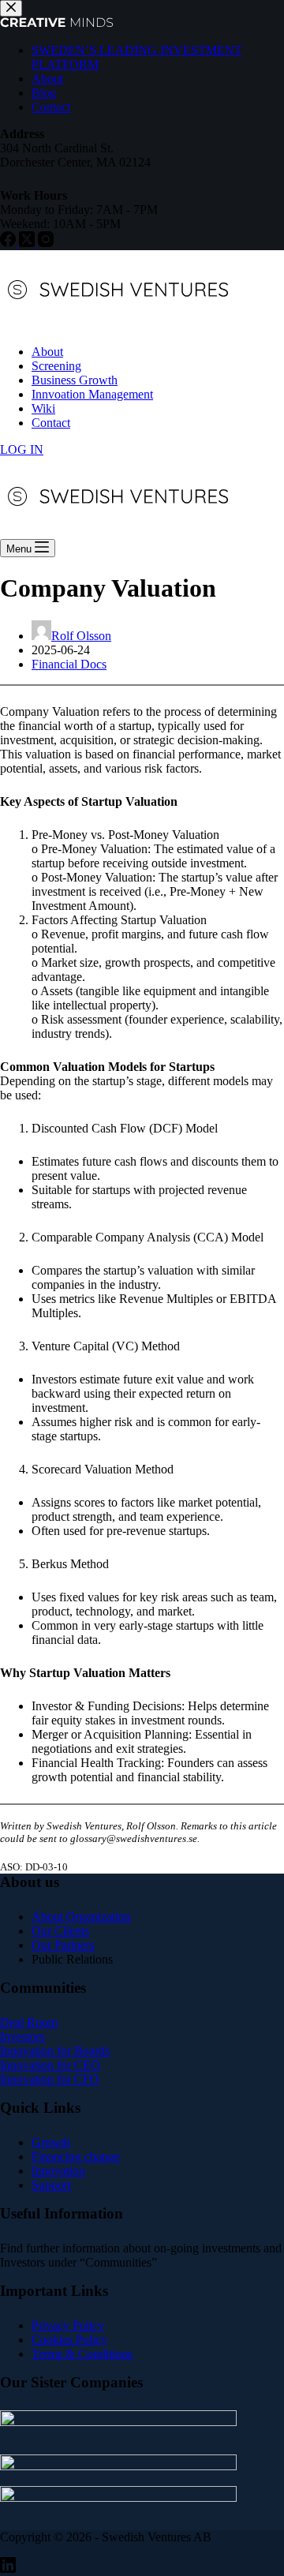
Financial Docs (69, 664)
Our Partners (63, 1945)
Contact (51, 423)
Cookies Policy (69, 2340)
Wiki (43, 408)
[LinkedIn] (8, 2569)
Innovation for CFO (50, 2079)
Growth (51, 2142)
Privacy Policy (68, 2325)
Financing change (76, 2157)
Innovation (58, 2171)
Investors (22, 2037)
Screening (56, 366)
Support (51, 2185)
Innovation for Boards (55, 2051)
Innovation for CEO (50, 2065)
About (47, 352)
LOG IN (22, 449)
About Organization (81, 1917)
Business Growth (75, 380)
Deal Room (29, 2022)
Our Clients (60, 1931)
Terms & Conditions (82, 2354)
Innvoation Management (92, 394)
